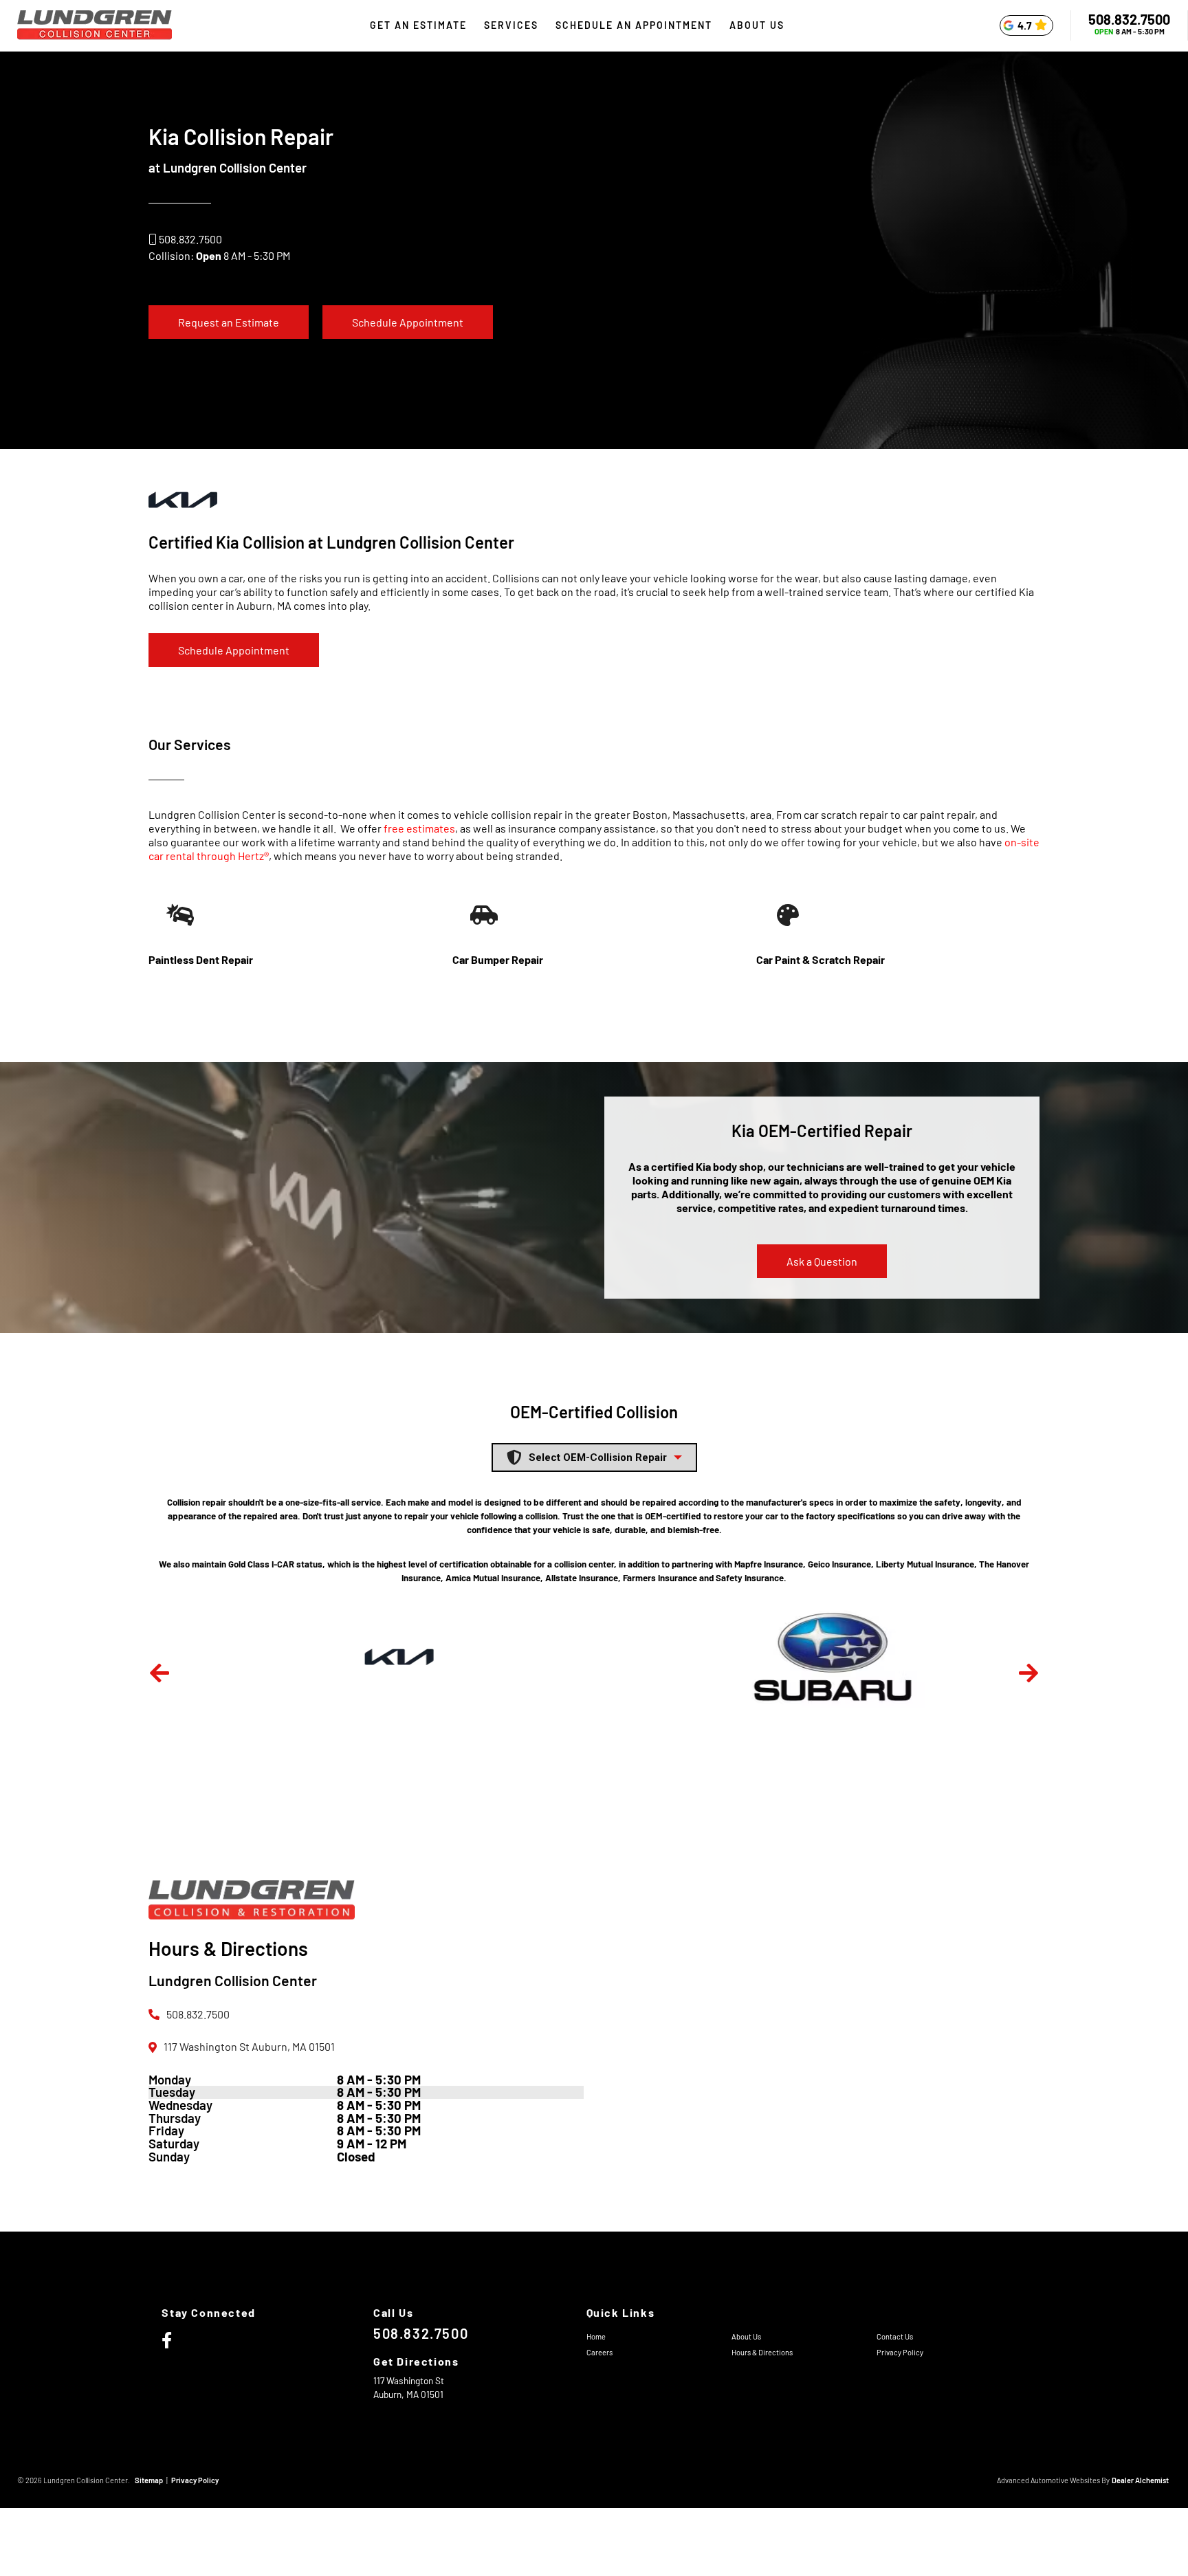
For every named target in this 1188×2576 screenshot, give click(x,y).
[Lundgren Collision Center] (95, 26)
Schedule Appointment (408, 322)
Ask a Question (822, 1261)
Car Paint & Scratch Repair (821, 959)
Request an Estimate (229, 322)
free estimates (419, 828)
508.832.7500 (1129, 19)
